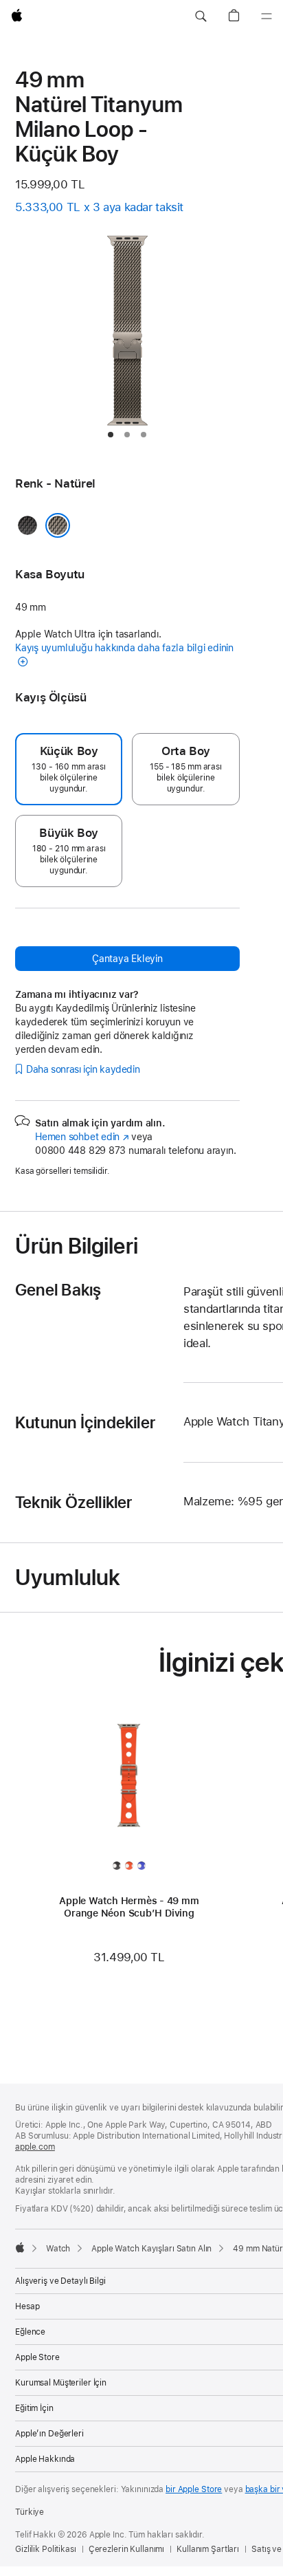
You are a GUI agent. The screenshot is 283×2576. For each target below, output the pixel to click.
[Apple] (20, 2247)
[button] (201, 17)
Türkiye (30, 2512)
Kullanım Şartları (208, 2549)
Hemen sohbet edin (82, 1137)
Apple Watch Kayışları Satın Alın (151, 2249)
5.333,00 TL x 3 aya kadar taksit (99, 207)
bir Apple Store (194, 2489)
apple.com (35, 2147)
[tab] (111, 435)
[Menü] (267, 17)
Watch (58, 2249)
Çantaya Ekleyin (127, 959)
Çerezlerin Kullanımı (127, 2549)
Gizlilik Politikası (46, 2549)
